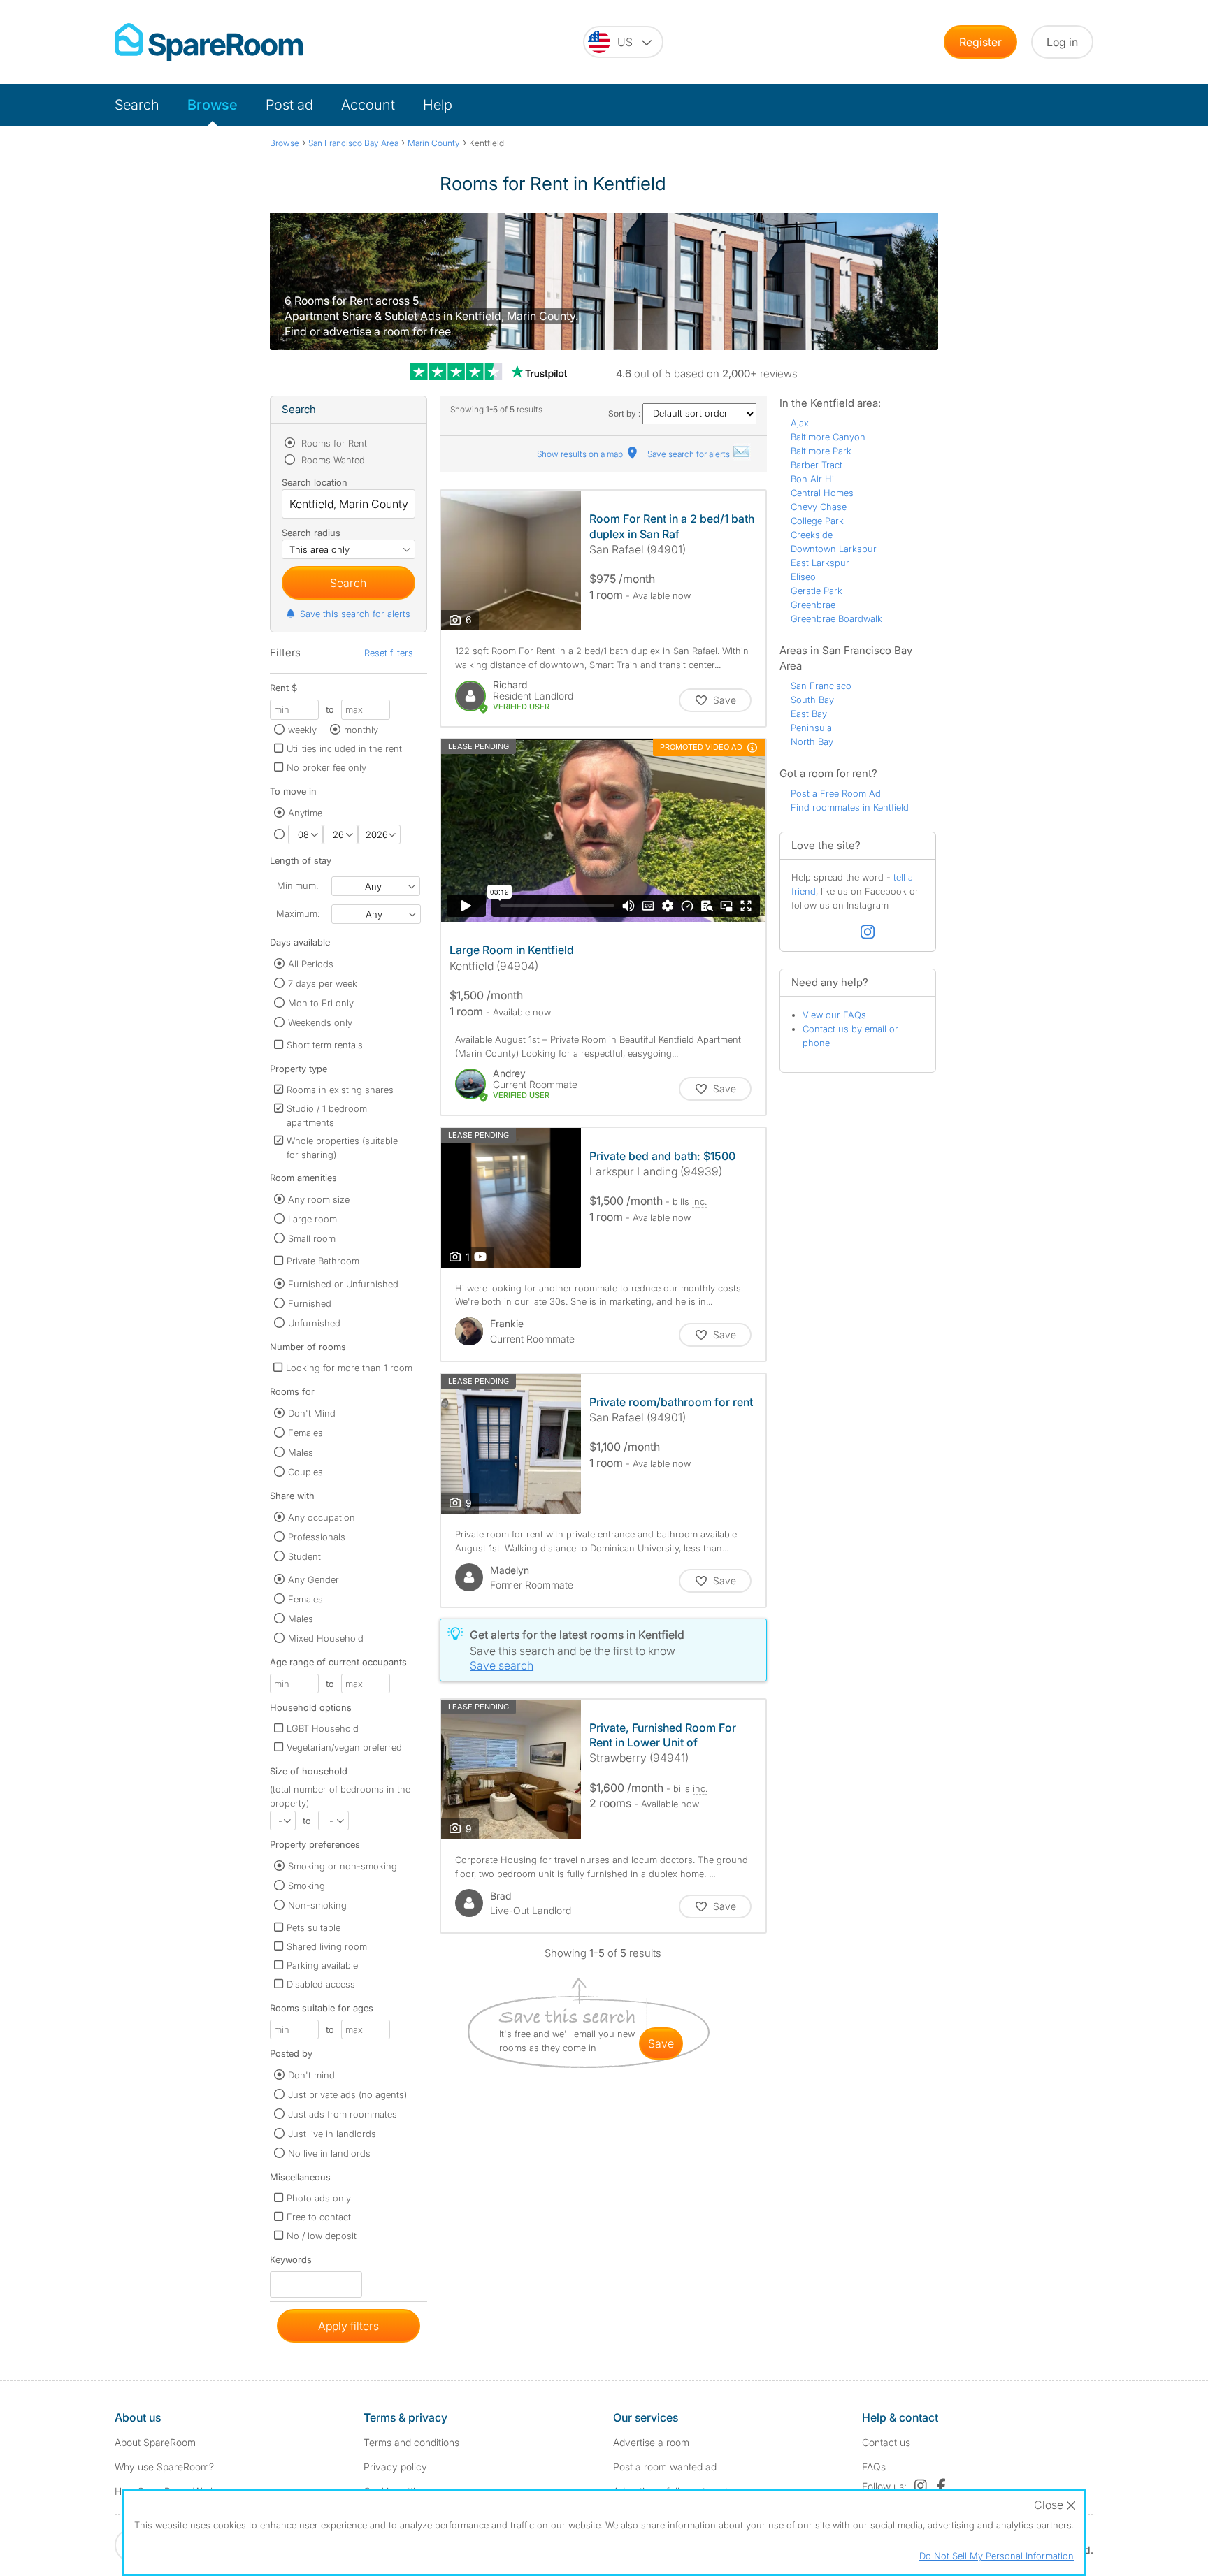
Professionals (317, 1537)
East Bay (809, 714)
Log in (1062, 42)
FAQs (874, 2467)
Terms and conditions (411, 2442)
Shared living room (327, 1946)
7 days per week (323, 983)
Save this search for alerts (355, 614)
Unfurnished (314, 1323)
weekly (302, 730)
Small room (312, 1238)
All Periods (311, 964)
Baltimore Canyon (828, 437)
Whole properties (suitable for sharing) (342, 1148)
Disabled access (321, 1984)
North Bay (812, 741)
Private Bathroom (323, 1261)
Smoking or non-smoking (343, 1866)
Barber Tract (817, 465)
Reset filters (389, 653)
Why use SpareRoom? (164, 2467)
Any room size (319, 1199)
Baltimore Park (821, 451)
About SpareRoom (155, 2442)
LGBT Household (323, 1728)
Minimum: (297, 885)
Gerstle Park (817, 591)
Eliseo (803, 577)
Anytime (305, 813)
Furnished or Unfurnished (343, 1284)
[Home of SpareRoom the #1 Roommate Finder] (209, 42)
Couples (305, 1472)
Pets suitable (314, 1927)
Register (980, 42)
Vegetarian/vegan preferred (344, 1747)
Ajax (800, 423)
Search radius (311, 533)
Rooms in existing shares (340, 1090)
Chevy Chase (819, 507)
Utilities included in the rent (344, 748)
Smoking (307, 1886)
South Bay (812, 700)
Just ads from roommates (343, 2114)
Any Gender (314, 1579)
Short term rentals (325, 1045)
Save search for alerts (690, 454)
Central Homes (822, 493)
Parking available (322, 1965)
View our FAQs (834, 1015)
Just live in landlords (332, 2134)
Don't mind (311, 2075)
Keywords (291, 2263)
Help (438, 105)
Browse (213, 105)
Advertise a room (651, 2442)
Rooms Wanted (332, 460)
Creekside (812, 535)
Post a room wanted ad (665, 2467)
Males (301, 1452)
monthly (361, 730)
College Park (817, 521)
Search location (315, 482)
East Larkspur (820, 563)
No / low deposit (322, 2236)
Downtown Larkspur (834, 549)
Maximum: (298, 913)
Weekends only (320, 1022)
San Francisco (821, 686)
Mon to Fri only (321, 1003)
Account (368, 105)
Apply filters (348, 2326)
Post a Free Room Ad (836, 793)
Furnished (310, 1303)
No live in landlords (329, 2153)
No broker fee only (326, 767)
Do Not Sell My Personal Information (997, 2556)
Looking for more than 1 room (349, 1368)
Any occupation (322, 1517)
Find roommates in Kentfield (850, 807)
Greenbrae (813, 605)
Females (305, 1433)
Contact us (886, 2442)
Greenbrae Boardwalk (836, 618)
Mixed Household (326, 1638)
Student (304, 1556)
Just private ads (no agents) (347, 2094)
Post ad (289, 105)
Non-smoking (317, 1905)
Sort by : (625, 413)
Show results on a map (581, 454)
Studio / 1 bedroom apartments (327, 1115)
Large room (312, 1219)
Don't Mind (312, 1413)
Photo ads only (319, 2198)
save (661, 2043)
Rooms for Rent (333, 443)
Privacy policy (395, 2467)
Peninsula (811, 728)
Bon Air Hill (814, 479)
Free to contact (319, 2217)
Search (137, 105)
